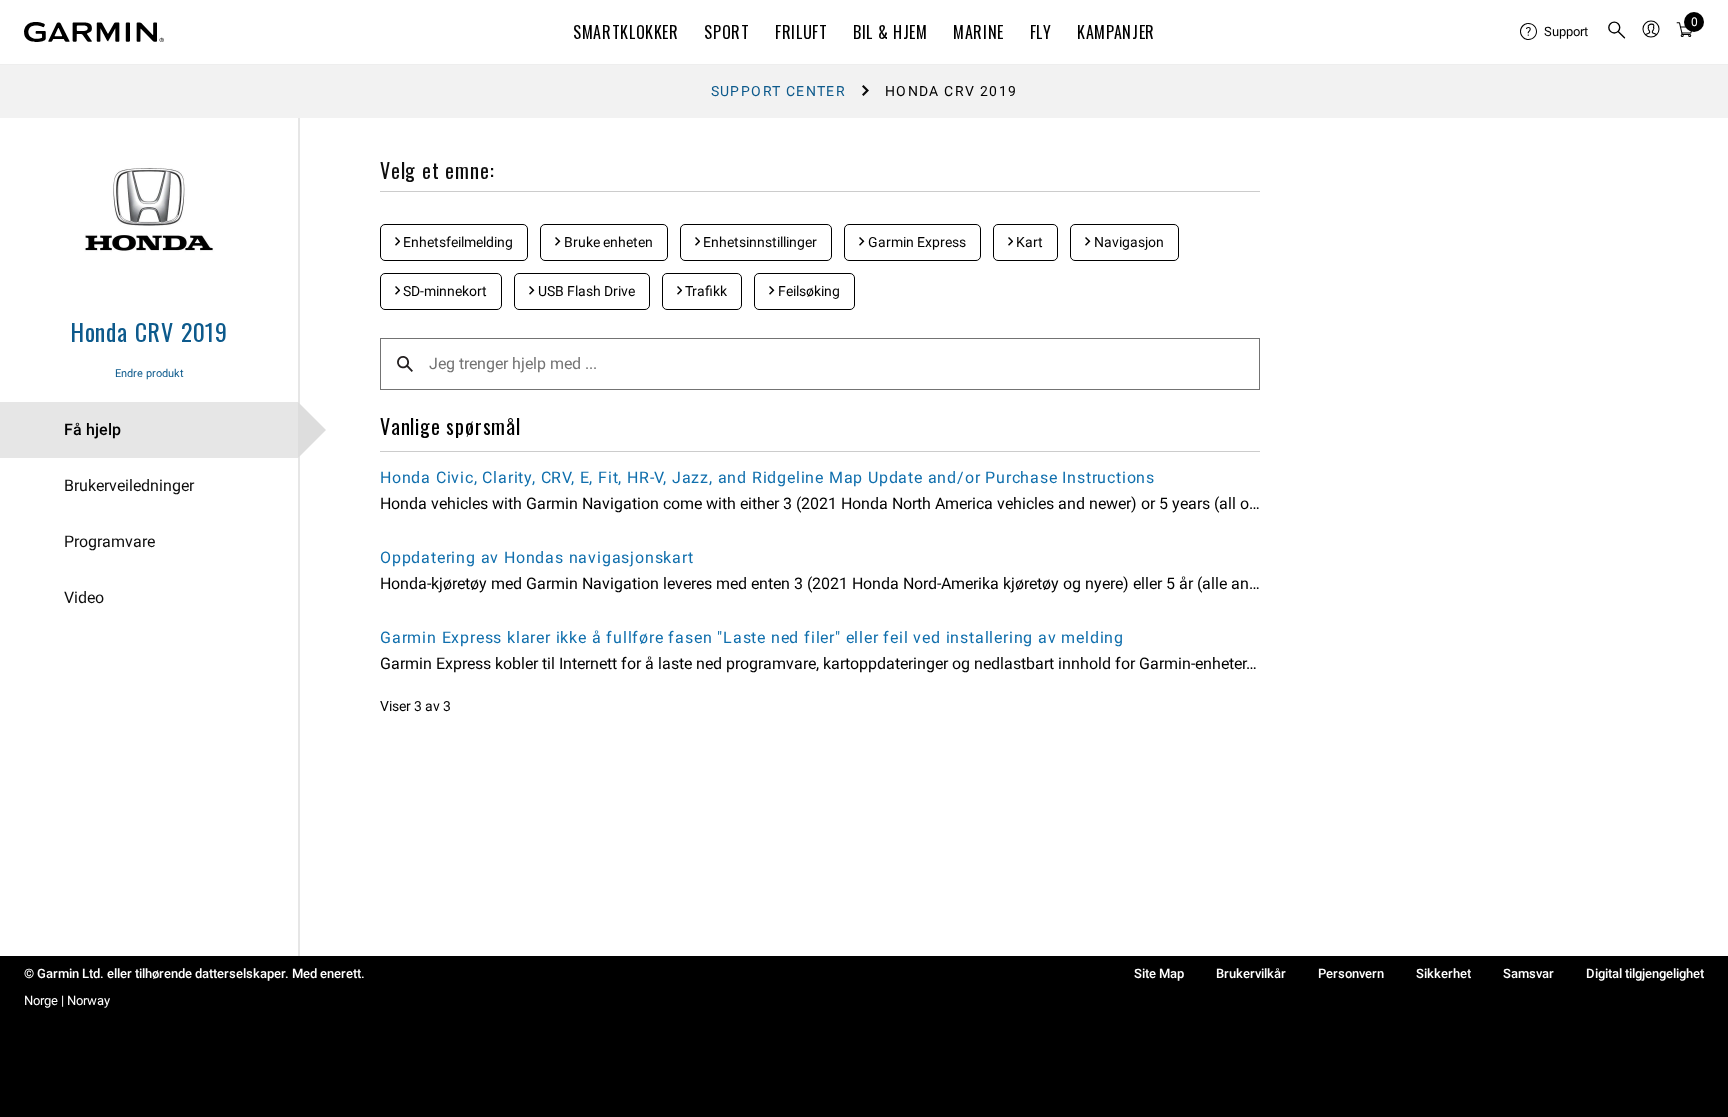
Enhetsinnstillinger (758, 242)
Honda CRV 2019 (149, 331)
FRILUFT (801, 32)
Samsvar (1528, 973)
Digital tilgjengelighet (1645, 973)
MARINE (978, 32)
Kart (1028, 242)
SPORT (726, 32)
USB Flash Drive (585, 291)
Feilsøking (807, 291)
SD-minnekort (443, 291)
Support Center (779, 91)
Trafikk (704, 291)
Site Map (1159, 973)
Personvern (1351, 973)
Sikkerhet (1443, 973)
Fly (1041, 32)
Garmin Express (915, 242)
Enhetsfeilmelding (456, 242)
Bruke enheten (607, 242)
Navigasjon (1127, 242)
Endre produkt (149, 373)
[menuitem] (1555, 32)
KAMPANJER (1116, 32)
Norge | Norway (67, 1000)
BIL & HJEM (890, 32)
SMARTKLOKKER (626, 32)
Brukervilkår (1251, 973)
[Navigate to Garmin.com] (94, 32)
